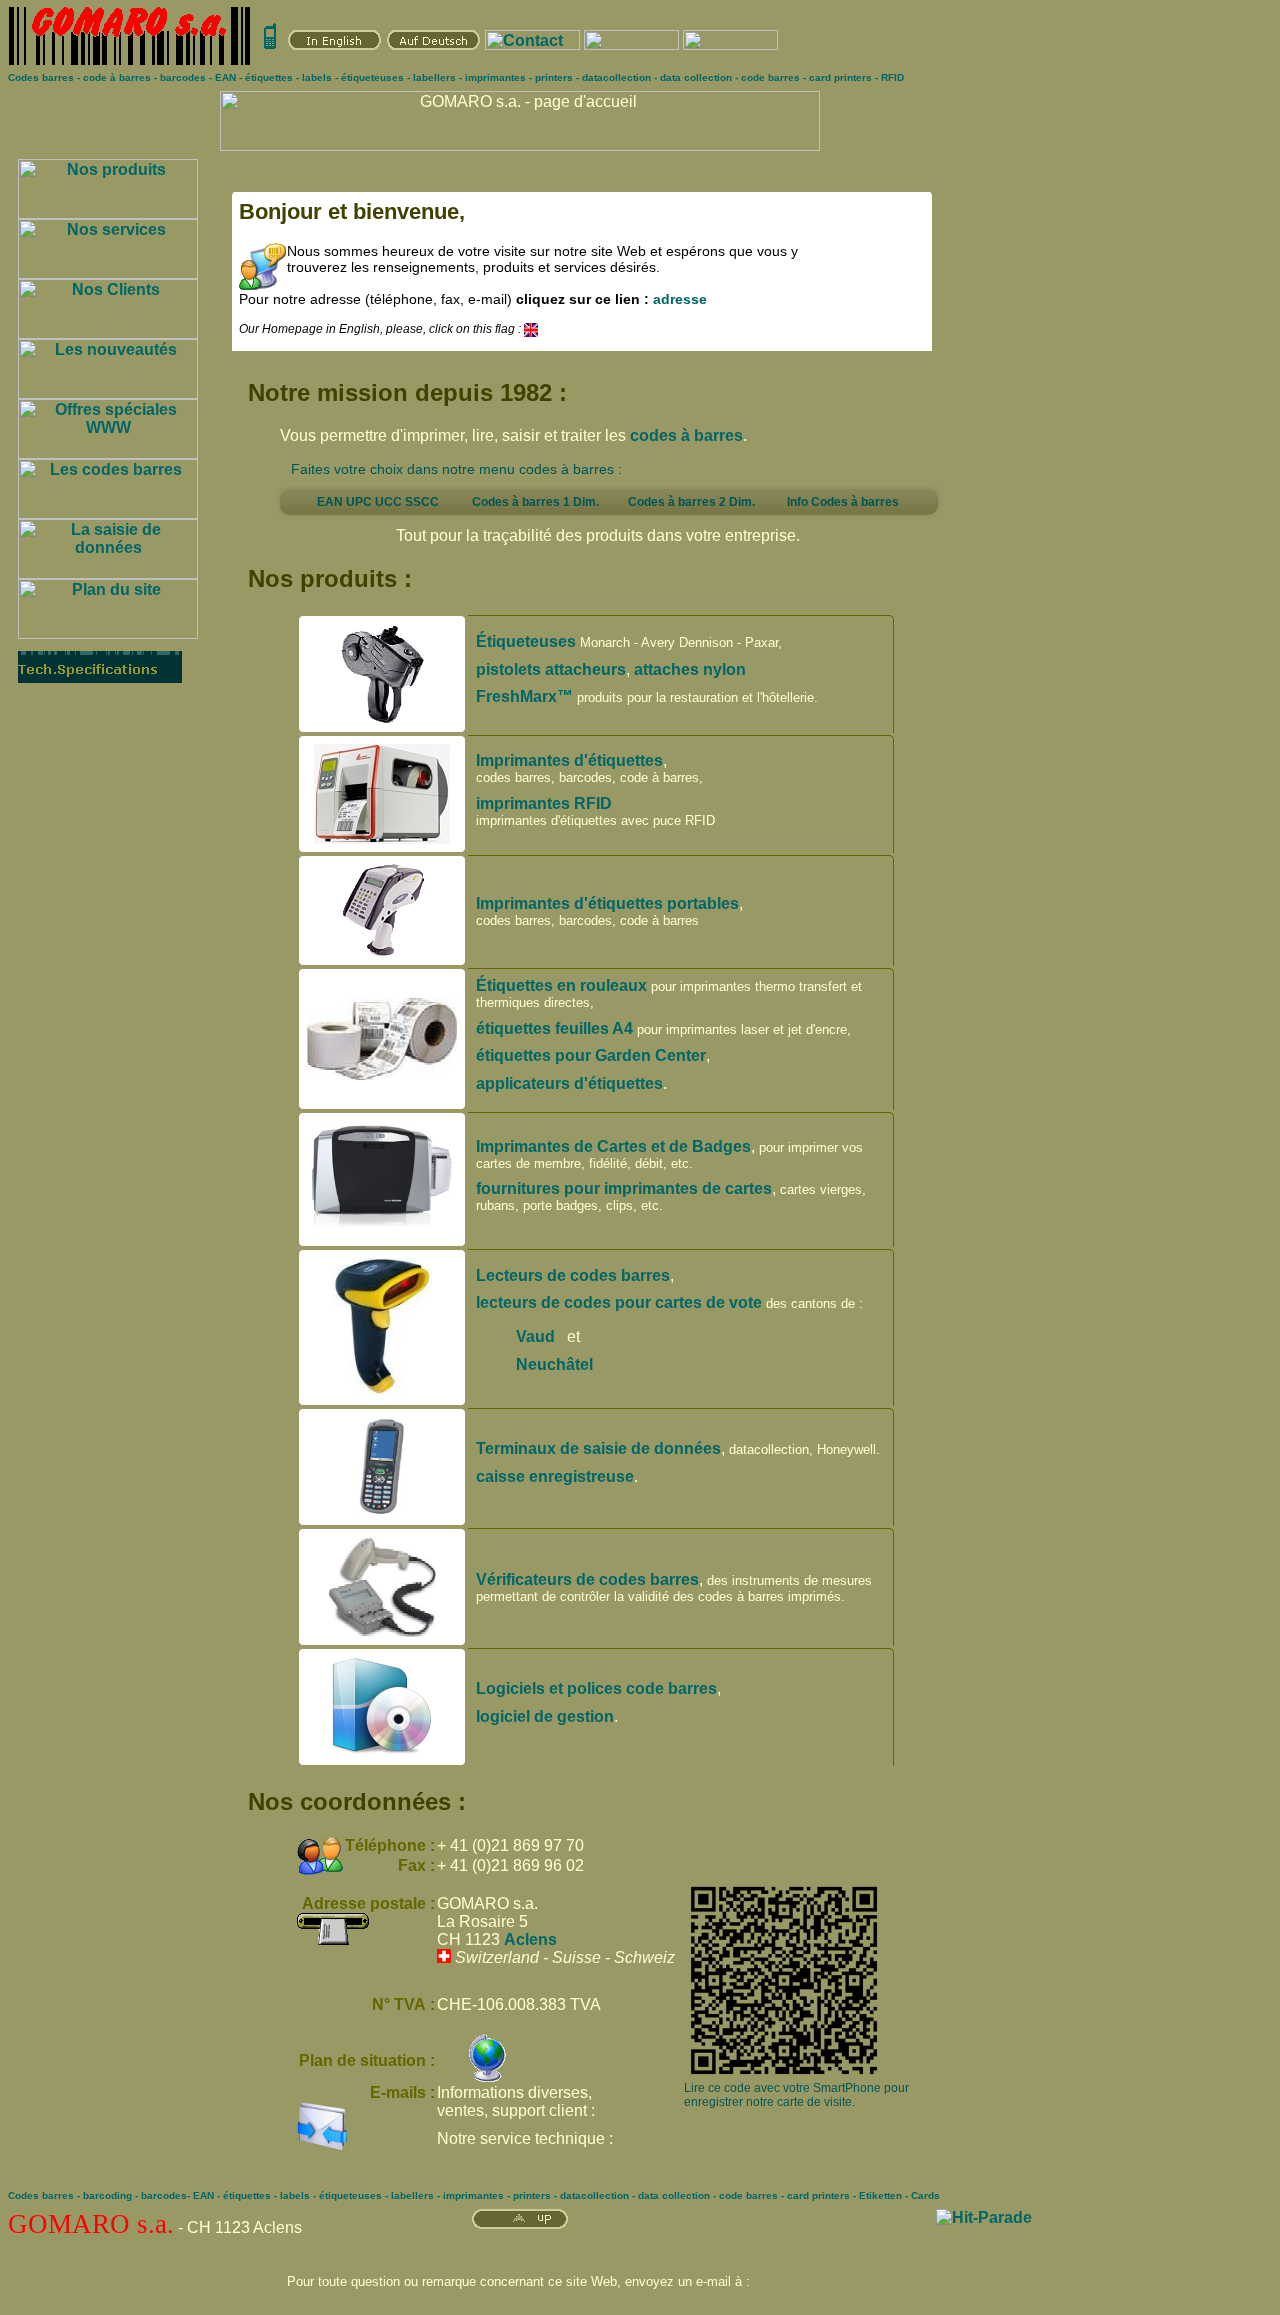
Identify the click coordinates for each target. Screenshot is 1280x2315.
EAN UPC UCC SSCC (378, 502)
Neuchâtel (556, 1364)
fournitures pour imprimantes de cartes (624, 1188)
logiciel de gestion (545, 1716)
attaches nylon (690, 669)
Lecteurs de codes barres (573, 1275)
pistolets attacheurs (551, 669)
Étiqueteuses (526, 641)
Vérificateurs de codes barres (587, 1579)
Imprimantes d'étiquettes (569, 760)
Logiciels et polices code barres (596, 1688)
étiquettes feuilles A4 (554, 1028)
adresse (680, 299)
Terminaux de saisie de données (598, 1448)
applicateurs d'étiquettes (569, 1083)
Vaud (535, 1336)
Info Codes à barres (843, 502)
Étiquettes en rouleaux (561, 985)
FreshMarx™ (524, 696)
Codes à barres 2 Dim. (691, 502)
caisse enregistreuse (555, 1476)
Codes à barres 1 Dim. (535, 502)
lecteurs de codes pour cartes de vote (619, 1302)
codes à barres (686, 435)
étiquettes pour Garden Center (591, 1055)
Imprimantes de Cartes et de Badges (613, 1146)
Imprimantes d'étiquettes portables (607, 903)
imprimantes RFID (544, 803)
